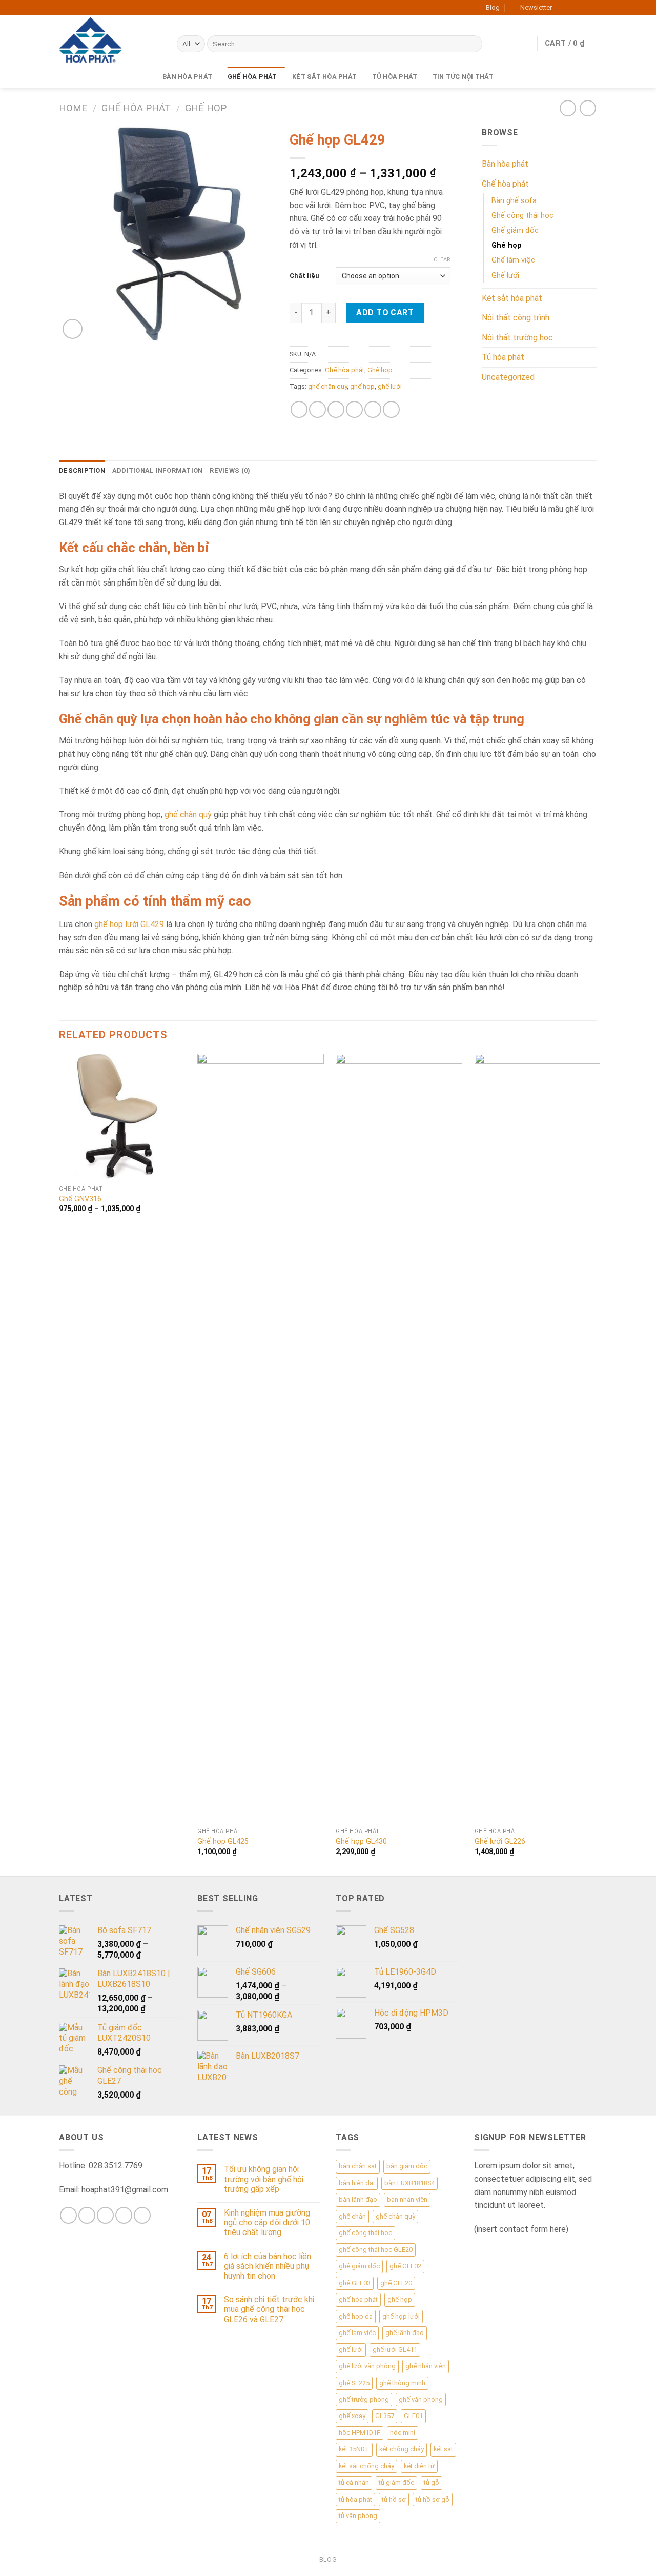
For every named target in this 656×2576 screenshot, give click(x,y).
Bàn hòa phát (187, 77)
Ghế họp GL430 (361, 1842)
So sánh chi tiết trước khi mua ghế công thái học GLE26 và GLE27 (269, 2309)
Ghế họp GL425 (223, 1842)
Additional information (158, 470)
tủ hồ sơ (394, 2499)
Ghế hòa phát (252, 77)
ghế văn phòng (421, 2399)
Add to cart (385, 313)
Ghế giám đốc (515, 230)
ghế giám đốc (359, 2266)
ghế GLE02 (405, 2266)
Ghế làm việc (513, 260)
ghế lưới (390, 386)
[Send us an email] (592, 8)
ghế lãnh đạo (405, 2333)
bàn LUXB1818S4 (409, 2183)
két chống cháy (402, 2449)
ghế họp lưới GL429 (129, 924)
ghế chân (352, 2216)
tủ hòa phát (355, 2499)
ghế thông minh (402, 2383)
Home (73, 108)
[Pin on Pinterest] (354, 409)
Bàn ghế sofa (514, 201)
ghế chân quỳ (327, 386)
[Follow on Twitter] (582, 8)
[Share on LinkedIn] (391, 409)
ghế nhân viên (426, 2366)
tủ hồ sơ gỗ (433, 2499)
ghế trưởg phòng (364, 2399)
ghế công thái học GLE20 (376, 2250)
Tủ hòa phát (395, 77)
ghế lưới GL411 (395, 2350)
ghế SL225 (354, 2383)
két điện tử (419, 2466)
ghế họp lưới (401, 2316)
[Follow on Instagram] (572, 8)
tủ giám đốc (396, 2482)
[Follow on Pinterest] (142, 2215)
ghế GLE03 (355, 2283)
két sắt (443, 2449)
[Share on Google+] (373, 409)
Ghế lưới (505, 276)
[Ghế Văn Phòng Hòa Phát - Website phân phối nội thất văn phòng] (110, 41)
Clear (442, 260)
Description (82, 470)
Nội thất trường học (517, 338)
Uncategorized (508, 377)
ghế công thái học (365, 2233)
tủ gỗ (432, 2482)
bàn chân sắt (358, 2166)
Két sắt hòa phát (324, 77)
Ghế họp (206, 108)
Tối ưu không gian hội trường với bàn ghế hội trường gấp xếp (264, 2179)
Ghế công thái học (522, 216)
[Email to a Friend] (336, 409)
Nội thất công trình (516, 318)
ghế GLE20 (396, 2283)
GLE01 (413, 2416)
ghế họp (362, 386)
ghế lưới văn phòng (367, 2366)
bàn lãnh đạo (358, 2199)
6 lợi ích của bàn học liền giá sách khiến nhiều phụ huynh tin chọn (268, 2266)
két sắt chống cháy (366, 2466)
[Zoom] (73, 329)
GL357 (385, 2416)
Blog (493, 7)
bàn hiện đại (357, 2183)
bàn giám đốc (407, 2166)
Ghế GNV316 (80, 1199)
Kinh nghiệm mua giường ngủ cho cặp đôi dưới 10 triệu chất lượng (267, 2222)
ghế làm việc (357, 2333)
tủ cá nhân (354, 2482)
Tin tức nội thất (463, 77)
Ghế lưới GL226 (500, 1842)
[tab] (82, 471)
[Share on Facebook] (299, 409)
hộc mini (403, 2433)
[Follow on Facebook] (563, 8)
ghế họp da (356, 2316)
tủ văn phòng (358, 2516)
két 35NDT (354, 2449)
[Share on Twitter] (317, 409)
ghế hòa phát (358, 2299)
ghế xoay (352, 2416)
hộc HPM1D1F (360, 2433)
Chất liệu (304, 276)
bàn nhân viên (407, 2199)
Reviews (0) (230, 470)
